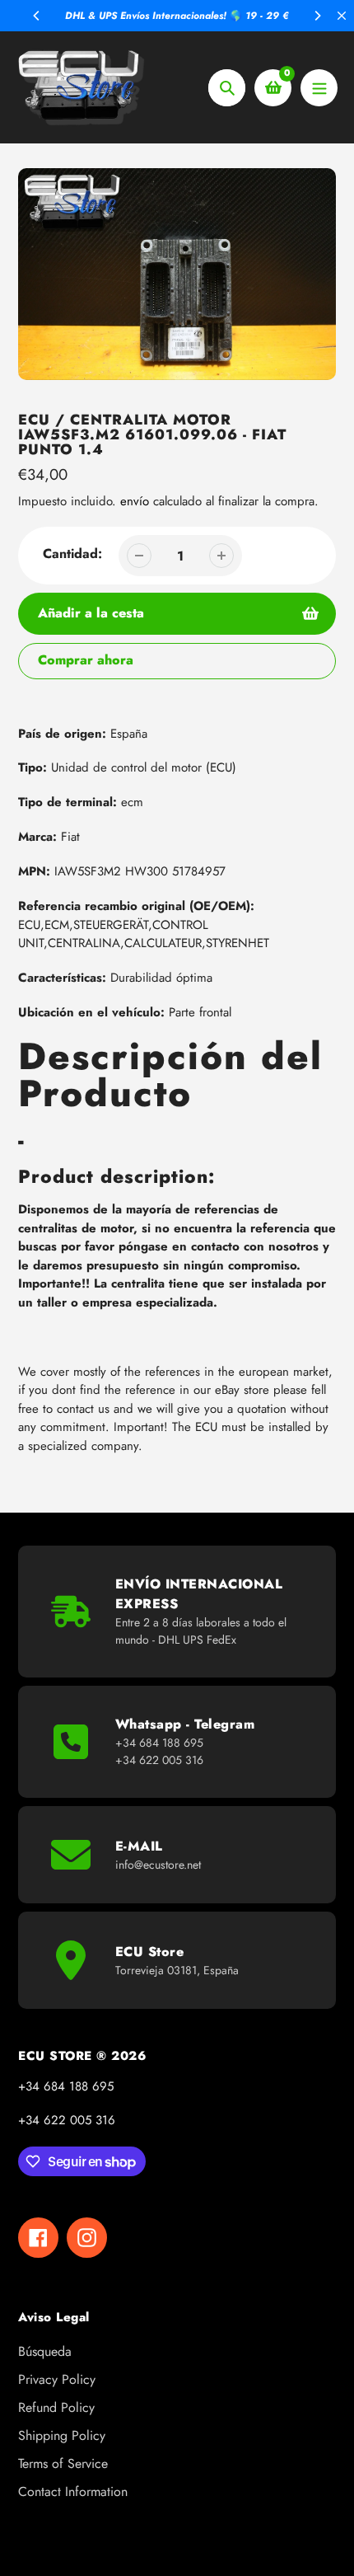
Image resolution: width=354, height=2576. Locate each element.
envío (137, 501)
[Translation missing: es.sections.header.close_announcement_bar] (342, 16)
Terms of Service (63, 2463)
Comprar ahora (86, 660)
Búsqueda (45, 2351)
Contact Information (73, 2492)
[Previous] (37, 16)
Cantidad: (72, 554)
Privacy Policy (57, 2379)
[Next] (317, 16)
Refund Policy (56, 2407)
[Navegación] (319, 88)
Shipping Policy (62, 2435)
